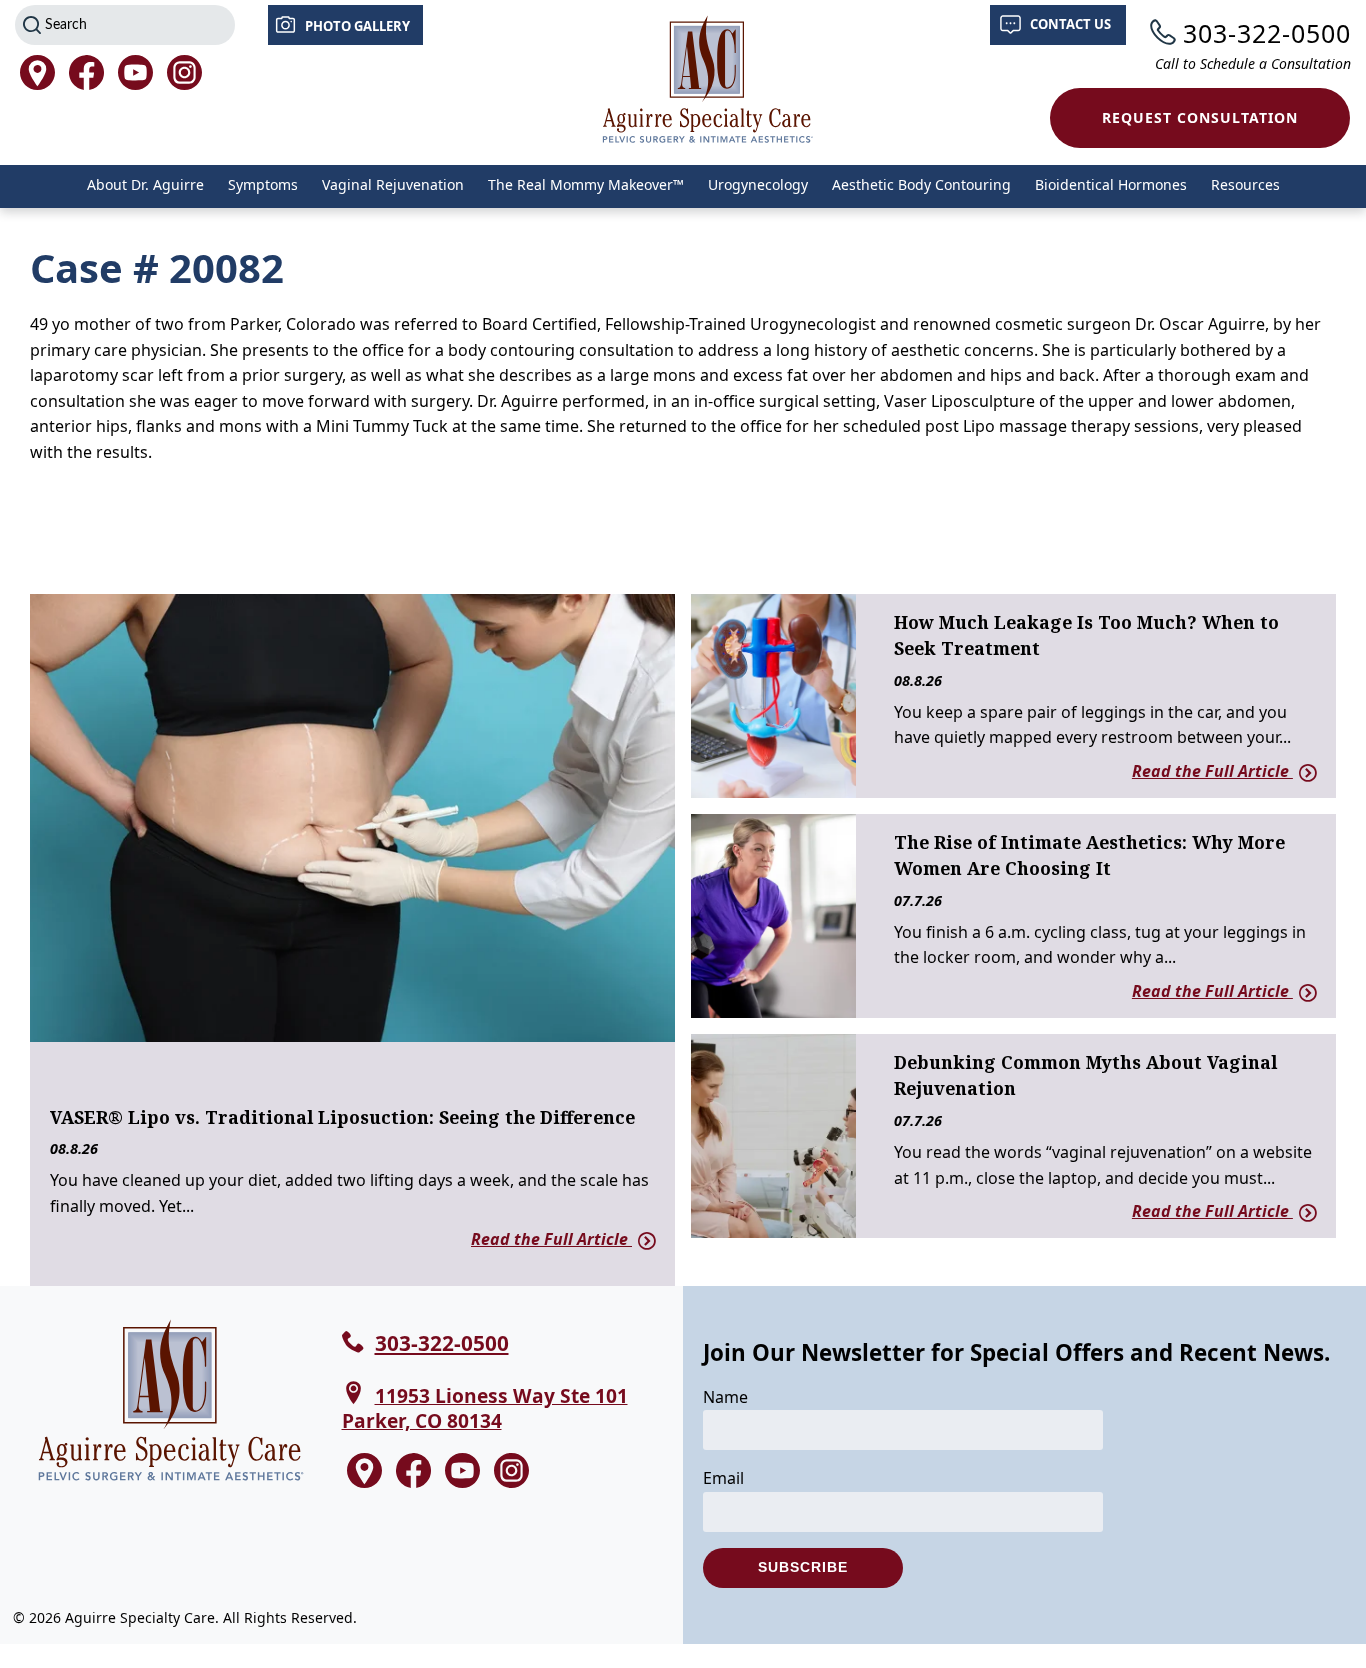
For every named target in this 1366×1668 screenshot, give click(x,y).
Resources (1245, 184)
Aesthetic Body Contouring (921, 184)
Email (723, 1478)
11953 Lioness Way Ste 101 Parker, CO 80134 (485, 1408)
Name (725, 1397)
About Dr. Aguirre (145, 184)
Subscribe (803, 1567)
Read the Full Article (551, 1239)
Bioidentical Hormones (1111, 184)
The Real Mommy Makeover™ (586, 184)
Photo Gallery (357, 26)
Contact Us (1070, 24)
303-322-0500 (1267, 33)
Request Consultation (1200, 117)
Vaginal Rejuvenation (393, 184)
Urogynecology (758, 184)
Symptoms (263, 184)
